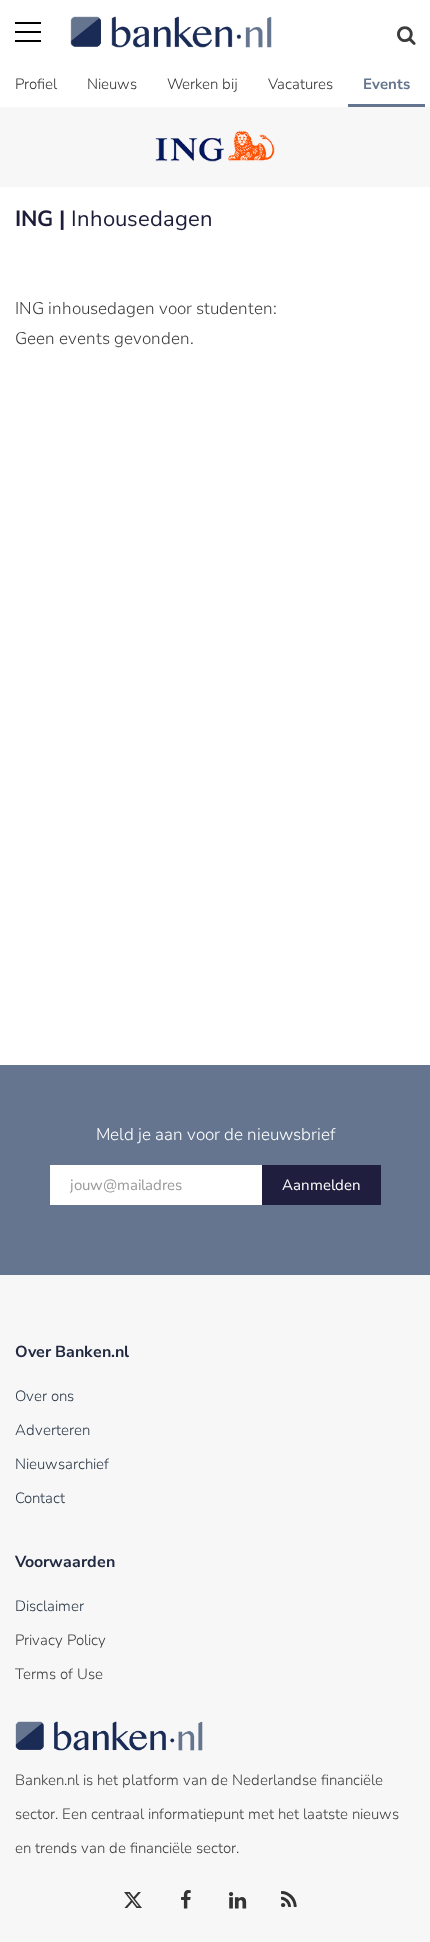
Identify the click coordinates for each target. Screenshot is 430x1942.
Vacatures (300, 84)
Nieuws (112, 84)
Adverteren (52, 1430)
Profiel (36, 84)
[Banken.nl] (242, 20)
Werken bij (202, 84)
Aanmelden (321, 1185)
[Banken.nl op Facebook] (186, 1901)
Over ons (44, 1396)
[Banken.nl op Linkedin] (238, 1901)
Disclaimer (49, 1606)
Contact (40, 1498)
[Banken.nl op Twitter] (134, 1901)
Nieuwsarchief (62, 1464)
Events (386, 84)
